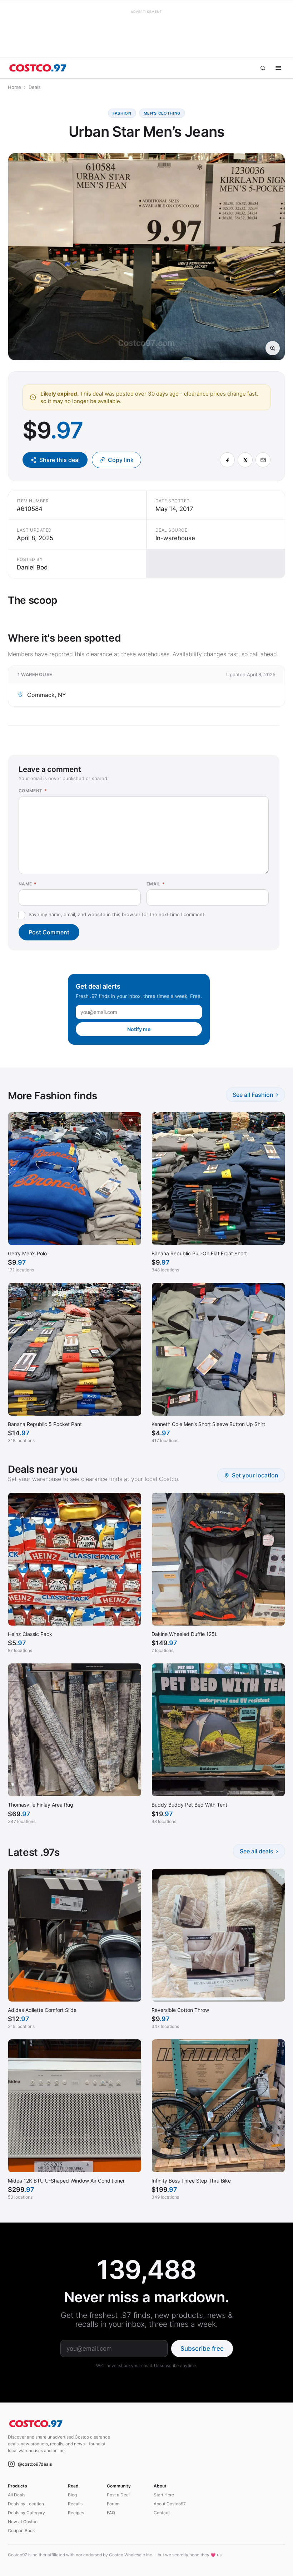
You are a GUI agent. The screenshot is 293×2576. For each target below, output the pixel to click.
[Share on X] (245, 460)
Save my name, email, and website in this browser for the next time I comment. (117, 914)
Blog (72, 2495)
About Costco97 (170, 2504)
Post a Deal (118, 2495)
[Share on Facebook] (227, 460)
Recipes (76, 2513)
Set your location (255, 1475)
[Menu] (278, 68)
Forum (113, 2504)
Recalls (75, 2504)
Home (14, 87)
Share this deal (59, 460)
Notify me (139, 1029)
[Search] (263, 68)
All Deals (17, 2495)
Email (156, 884)
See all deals (259, 1851)
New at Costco (23, 2522)
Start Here (164, 2495)
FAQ (111, 2513)
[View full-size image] (273, 348)
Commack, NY (47, 695)
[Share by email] (263, 460)
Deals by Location (26, 2504)
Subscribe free (202, 2349)
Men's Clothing (162, 113)
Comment (33, 791)
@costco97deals (35, 2464)
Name (28, 884)
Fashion (122, 113)
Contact (162, 2513)
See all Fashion (255, 1094)
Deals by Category (26, 2513)
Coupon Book (21, 2530)
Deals (35, 87)
